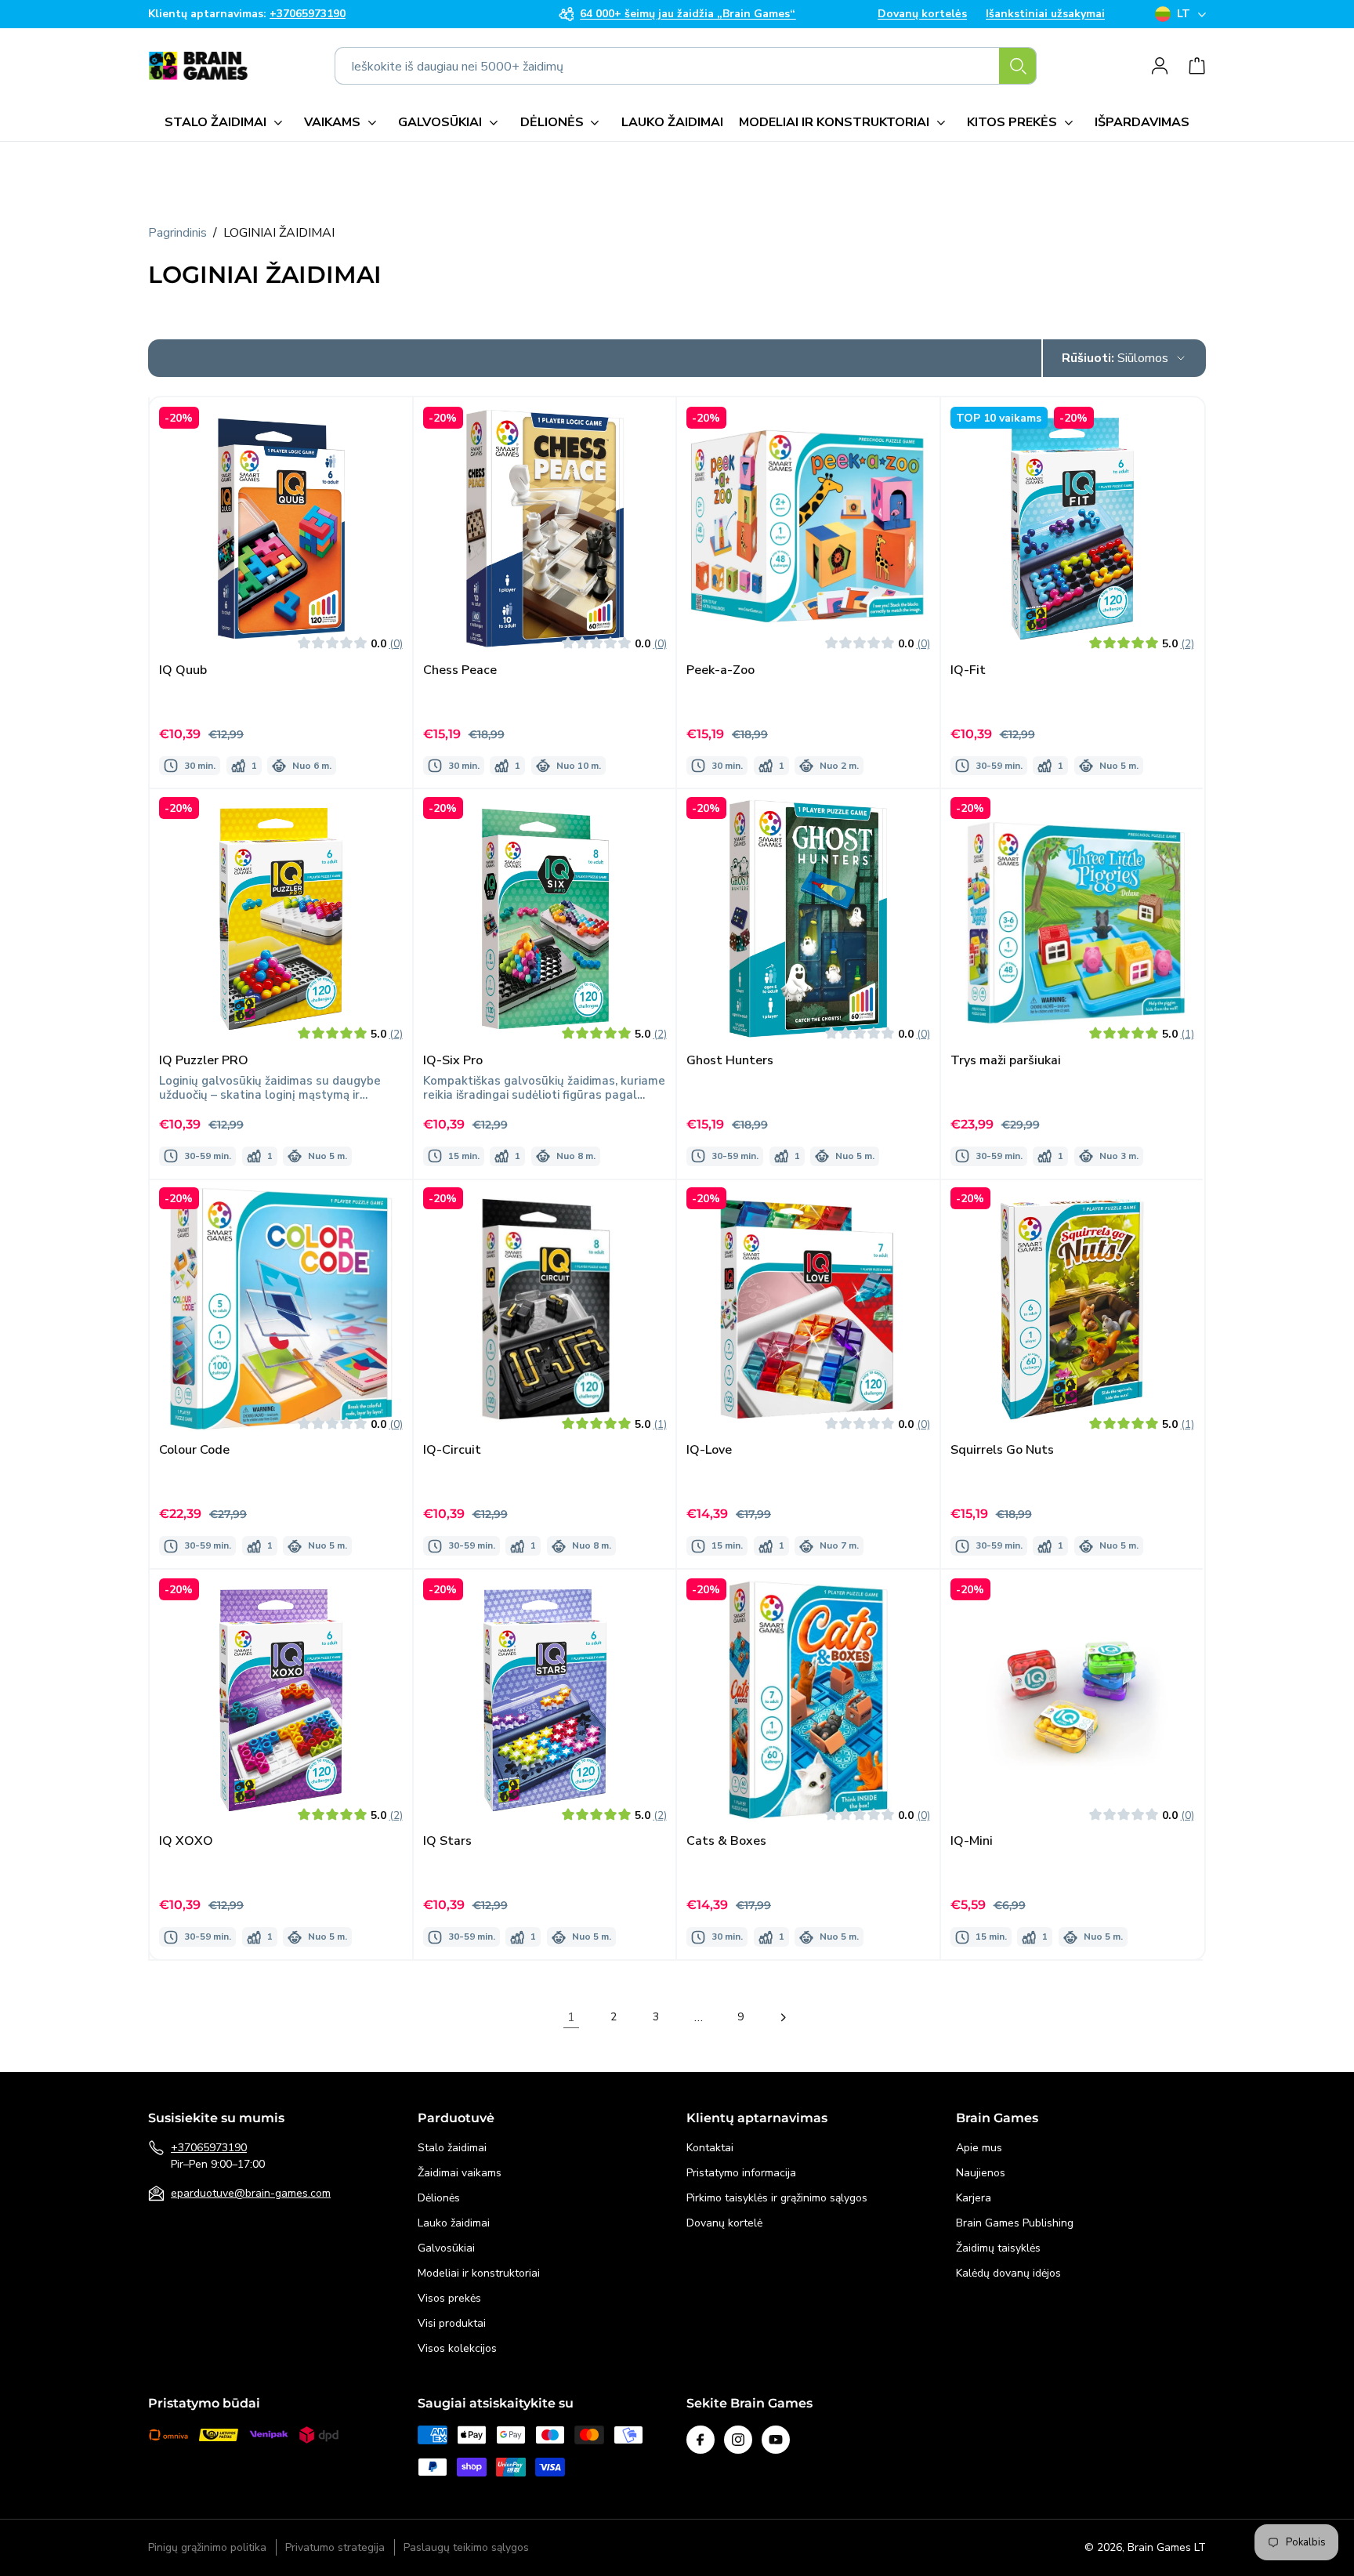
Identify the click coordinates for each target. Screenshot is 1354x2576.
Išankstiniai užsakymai (1045, 14)
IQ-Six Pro (453, 1061)
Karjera (974, 2198)
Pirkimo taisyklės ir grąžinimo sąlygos (777, 2198)
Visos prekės (449, 2298)
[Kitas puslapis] (783, 2017)
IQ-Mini (972, 1841)
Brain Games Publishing (1015, 2223)
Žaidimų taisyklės (998, 2248)
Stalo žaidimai (452, 2148)
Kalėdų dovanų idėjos (1008, 2273)
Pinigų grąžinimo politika (207, 2548)
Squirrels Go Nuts (1002, 1451)
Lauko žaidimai (454, 2223)
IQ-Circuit (452, 1451)
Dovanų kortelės (922, 14)
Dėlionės (439, 2198)
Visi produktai (452, 2323)
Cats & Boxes (726, 1841)
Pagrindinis (177, 233)
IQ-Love (709, 1451)
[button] (226, 122)
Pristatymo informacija (741, 2173)
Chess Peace (460, 670)
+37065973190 (209, 2148)
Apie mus (979, 2148)
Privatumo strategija (335, 2548)
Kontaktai (710, 2148)
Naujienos (981, 2173)
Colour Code (194, 1451)
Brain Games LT (1167, 2547)
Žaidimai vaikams (460, 2173)
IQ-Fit (968, 670)
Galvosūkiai (446, 2248)
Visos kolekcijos (457, 2348)
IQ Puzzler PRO (204, 1061)
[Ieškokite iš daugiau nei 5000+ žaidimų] (1018, 66)
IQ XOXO (186, 1841)
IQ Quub (183, 670)
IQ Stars (447, 1841)
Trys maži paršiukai (1006, 1061)
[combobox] (686, 66)
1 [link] (571, 2017)
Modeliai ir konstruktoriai (479, 2273)
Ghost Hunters (730, 1061)
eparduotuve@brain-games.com (251, 2193)
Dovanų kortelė (724, 2223)
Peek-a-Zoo (720, 670)
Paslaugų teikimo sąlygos (466, 2548)
